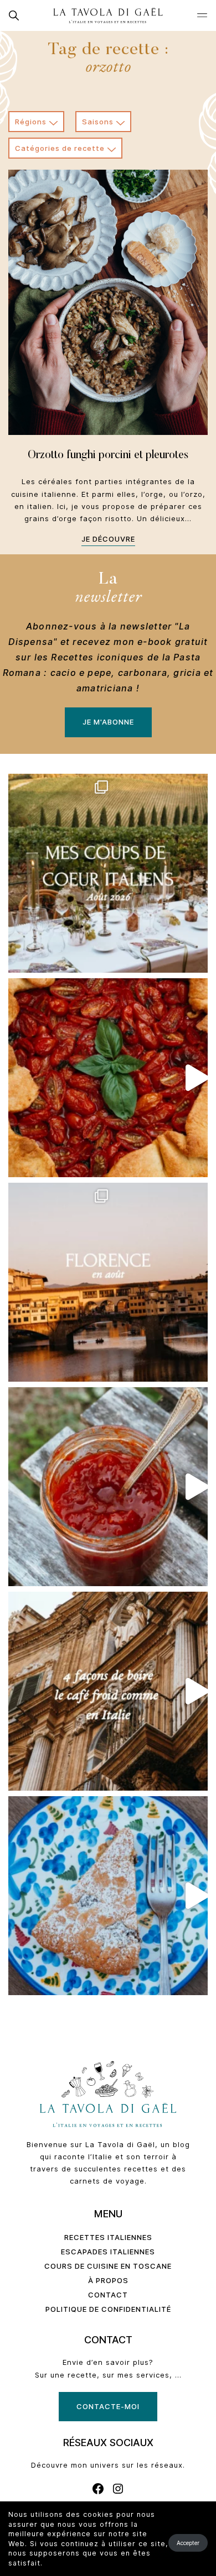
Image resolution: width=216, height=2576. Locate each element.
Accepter (188, 2543)
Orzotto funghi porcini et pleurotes (108, 455)
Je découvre (108, 539)
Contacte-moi (108, 2406)
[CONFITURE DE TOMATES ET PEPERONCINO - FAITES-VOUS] (108, 1487)
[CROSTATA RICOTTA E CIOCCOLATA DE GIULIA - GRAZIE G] (108, 1896)
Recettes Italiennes (108, 2237)
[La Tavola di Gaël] (108, 15)
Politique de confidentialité (108, 2309)
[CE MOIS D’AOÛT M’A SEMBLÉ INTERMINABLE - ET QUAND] (108, 873)
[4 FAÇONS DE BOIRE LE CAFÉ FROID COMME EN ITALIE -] (108, 1691)
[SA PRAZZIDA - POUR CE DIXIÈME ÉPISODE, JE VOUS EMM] (108, 1078)
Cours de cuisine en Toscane (108, 2266)
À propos (108, 2280)
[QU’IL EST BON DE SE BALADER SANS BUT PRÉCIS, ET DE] (108, 1282)
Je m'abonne (108, 722)
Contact (108, 2295)
